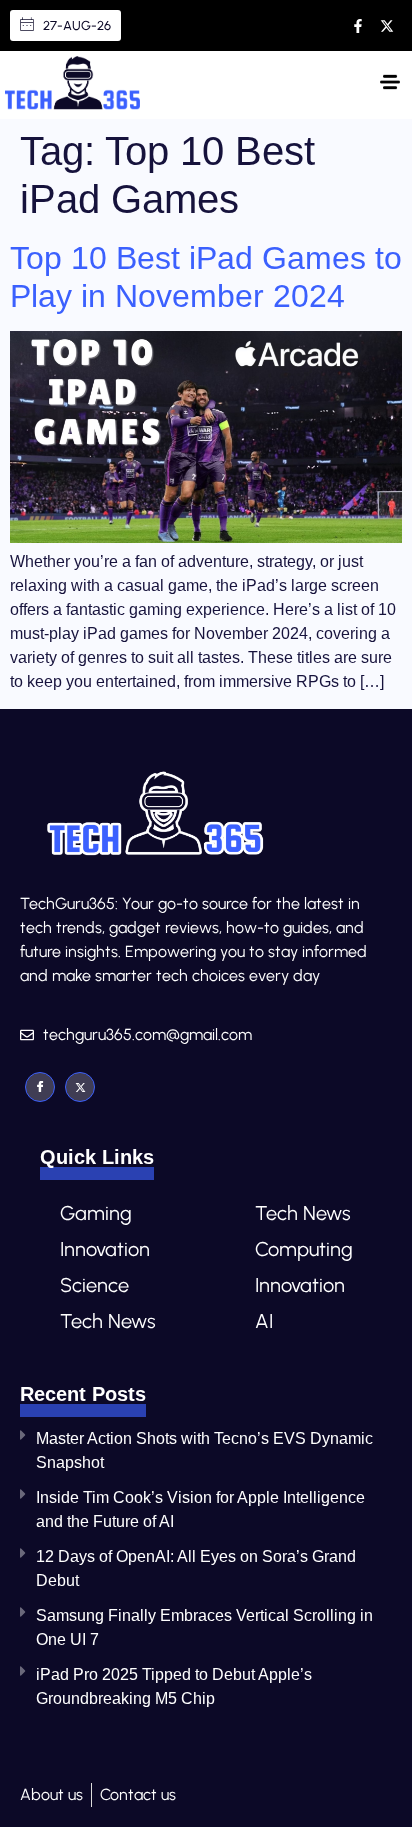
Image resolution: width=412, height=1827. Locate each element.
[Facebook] (40, 1087)
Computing (304, 1249)
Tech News (108, 1321)
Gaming (96, 1213)
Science (94, 1285)
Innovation (105, 1249)
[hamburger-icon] (389, 85)
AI (264, 1321)
